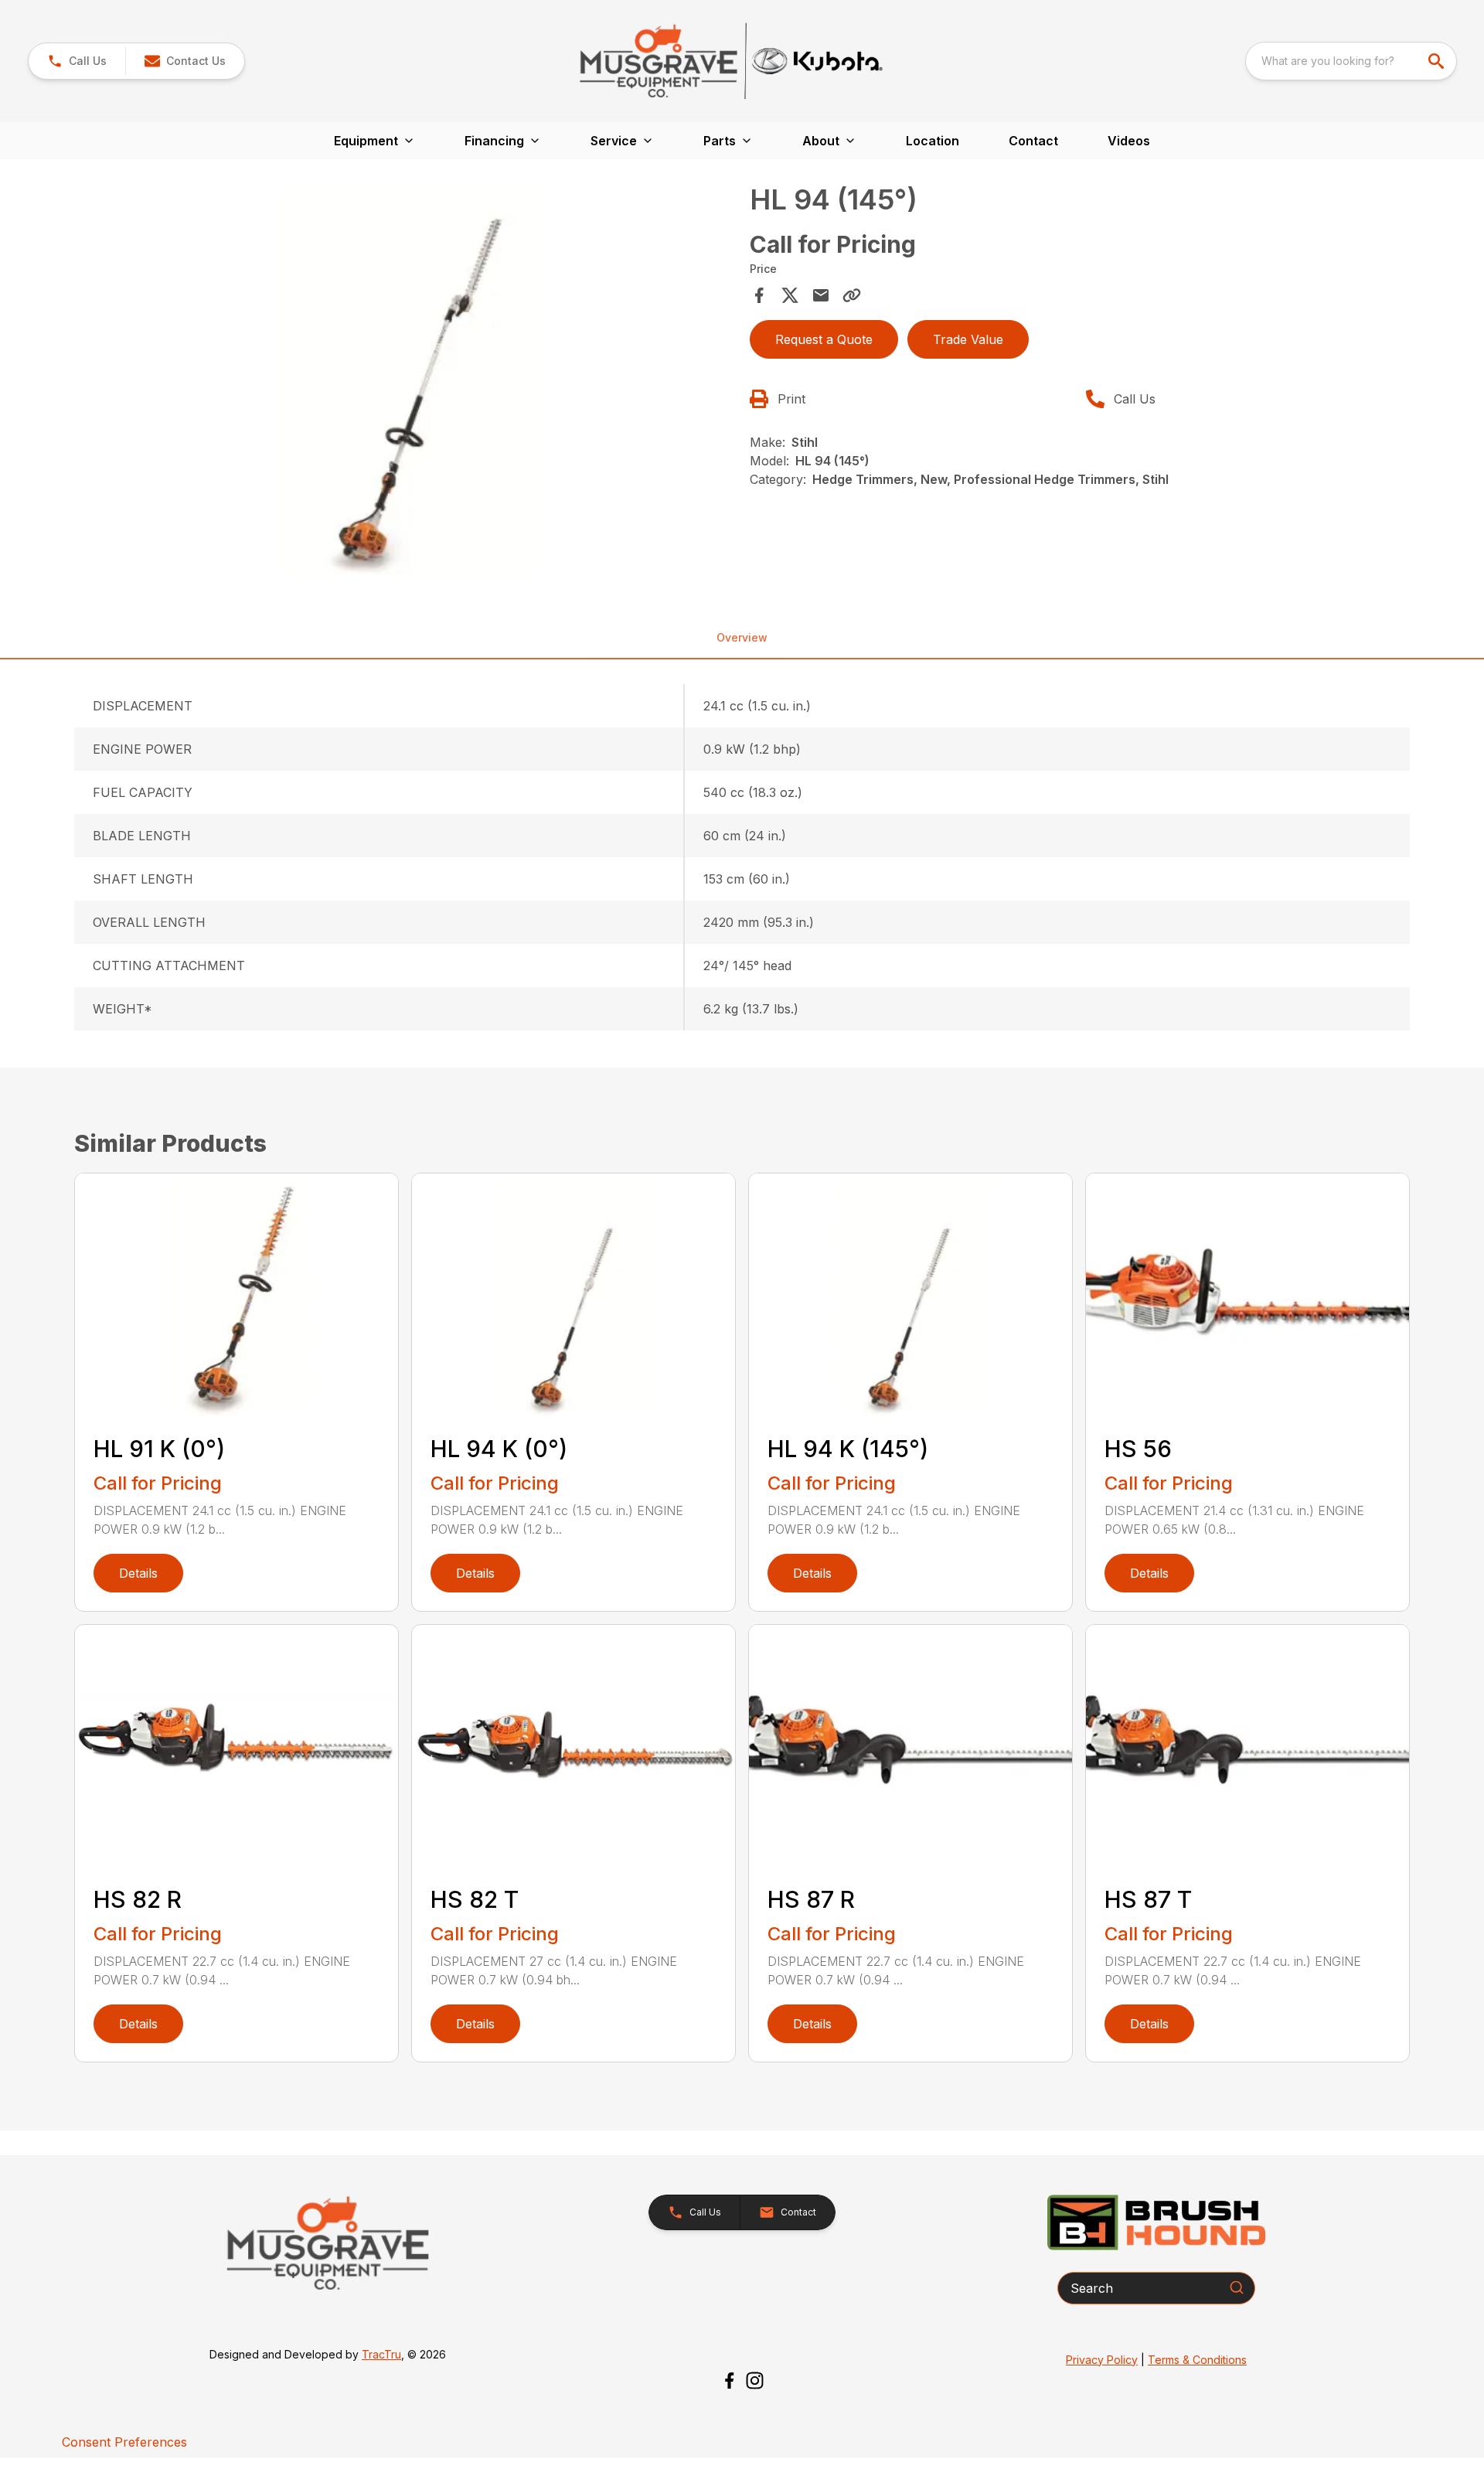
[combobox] (1351, 61)
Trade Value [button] (968, 339)
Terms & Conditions (1197, 2360)
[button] (77, 61)
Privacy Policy (1102, 2360)
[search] (1438, 61)
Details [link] (138, 1573)
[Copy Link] (852, 295)
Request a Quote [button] (824, 339)
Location (933, 141)
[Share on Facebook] (759, 295)
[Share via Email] (821, 295)
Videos (1129, 141)
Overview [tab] (742, 637)
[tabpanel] (407, 383)
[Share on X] (790, 295)
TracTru (381, 2354)
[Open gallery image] (407, 380)
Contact (1033, 141)
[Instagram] (755, 2381)
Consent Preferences (124, 2442)
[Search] (1237, 2287)
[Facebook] (729, 2381)
